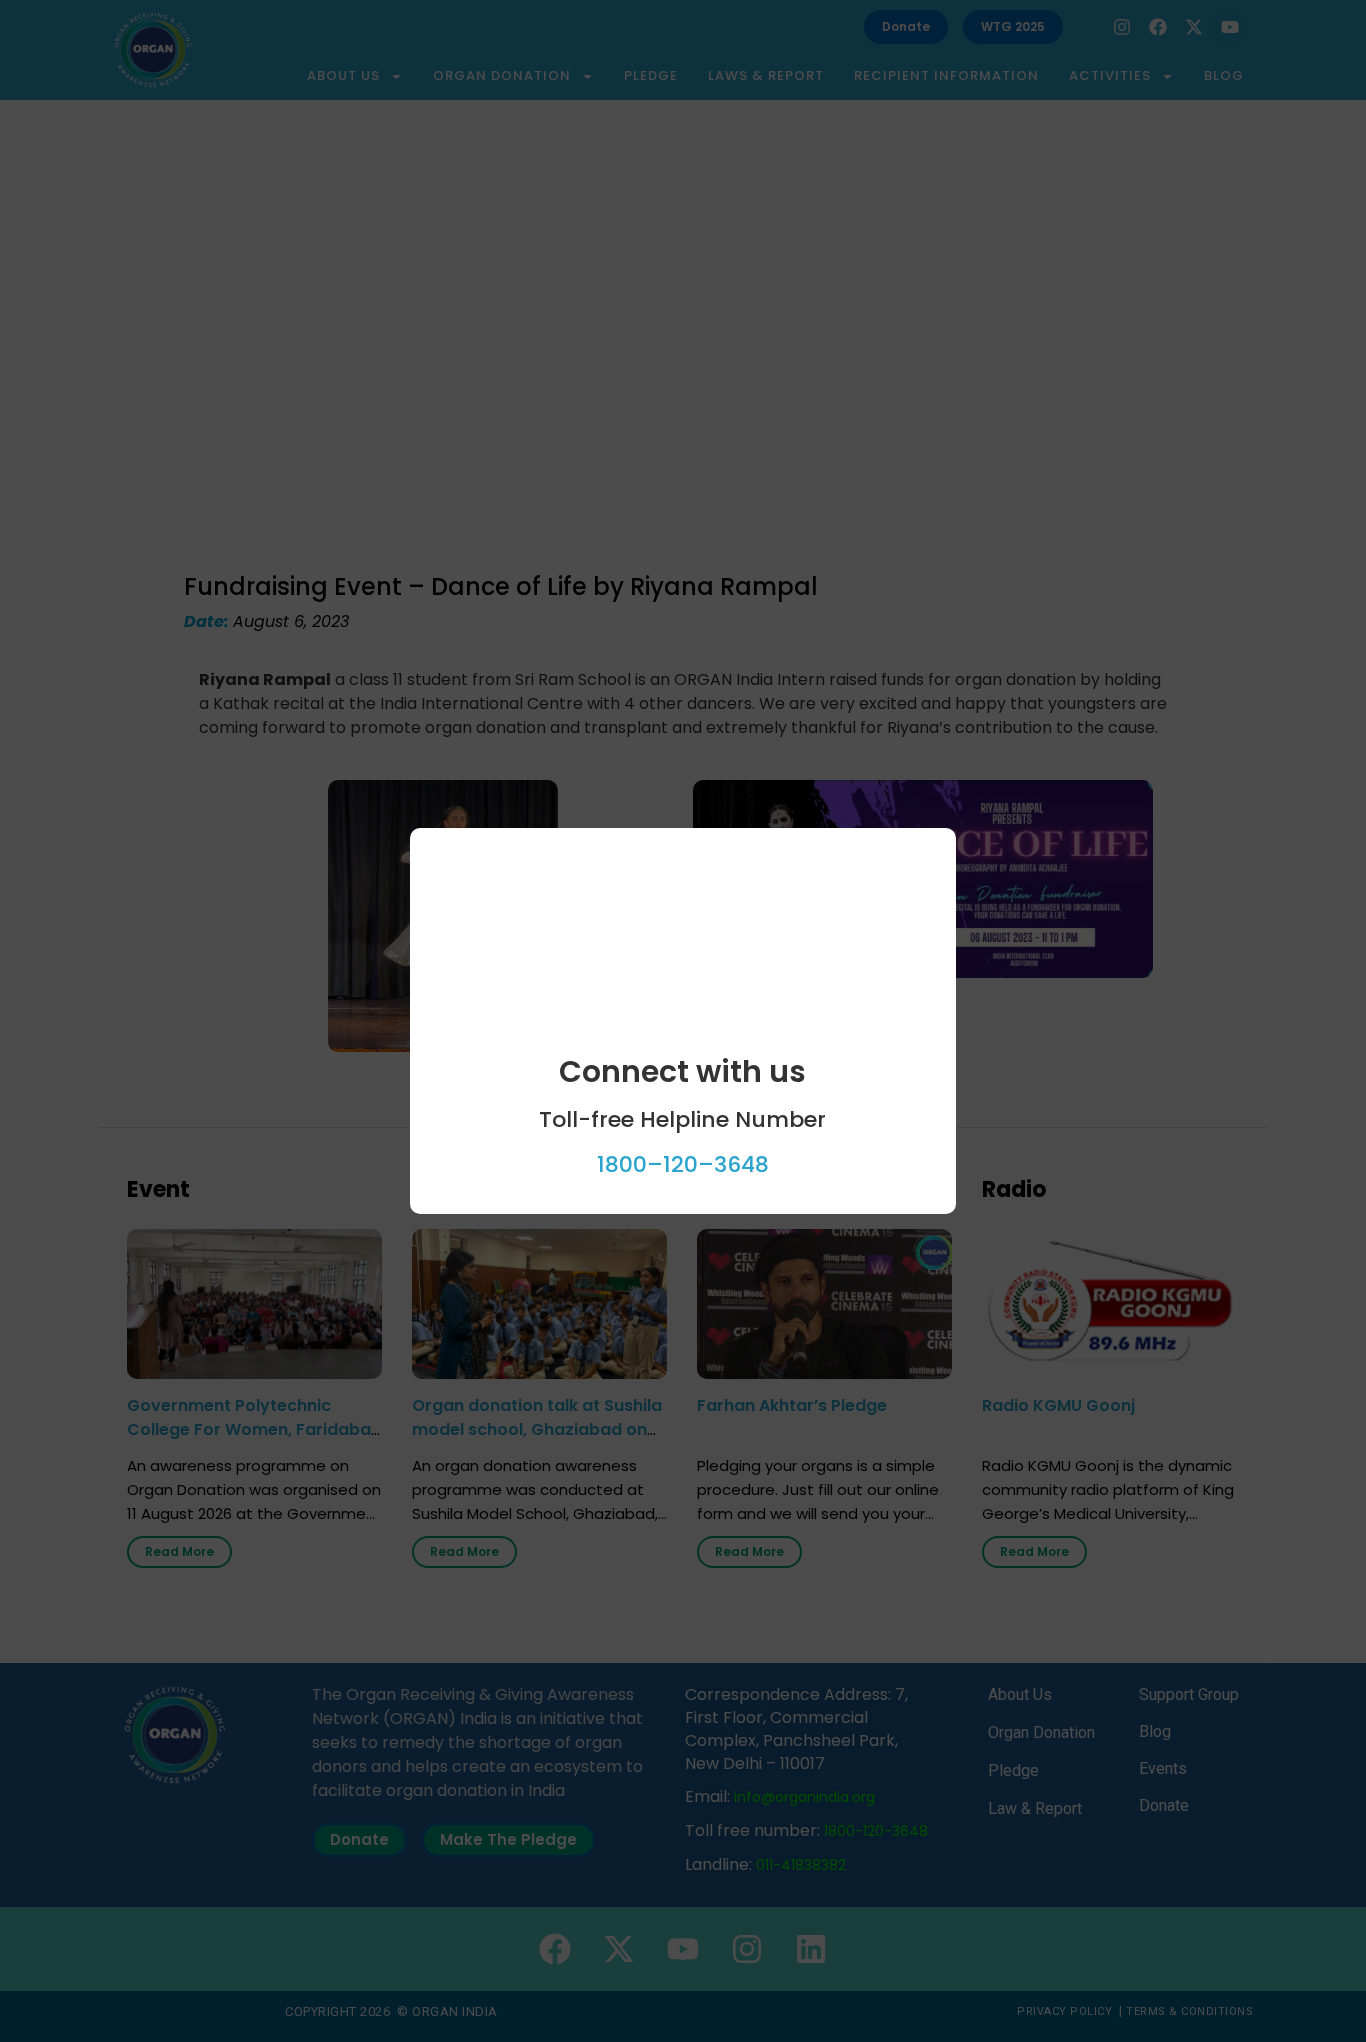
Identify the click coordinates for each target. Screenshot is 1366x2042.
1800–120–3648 (683, 1164)
